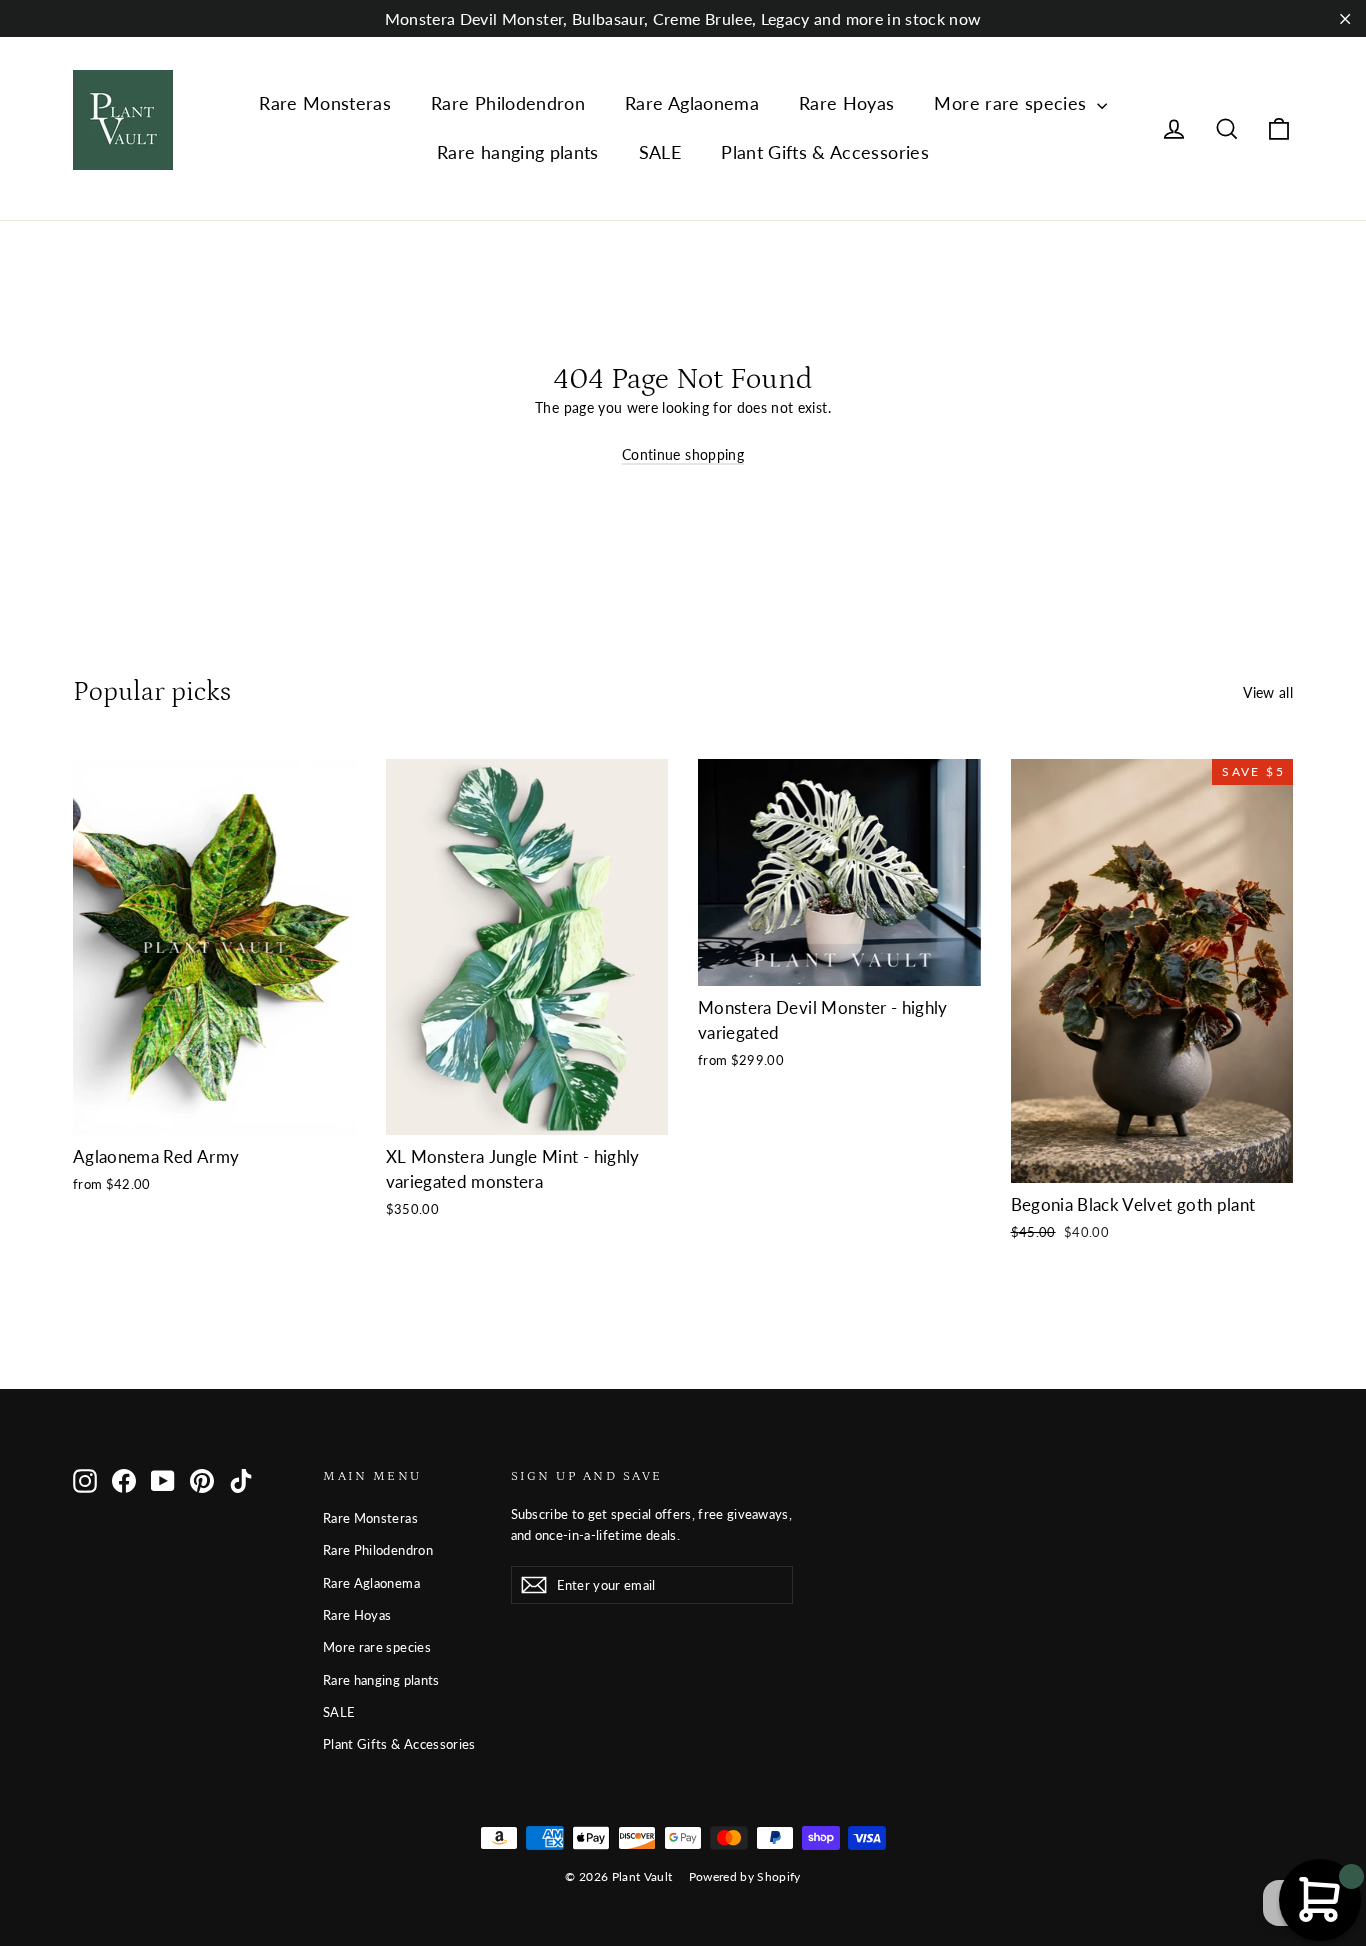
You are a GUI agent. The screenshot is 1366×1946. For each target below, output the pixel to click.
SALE (660, 152)
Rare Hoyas (847, 103)
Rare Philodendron (508, 103)
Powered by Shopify (745, 1876)
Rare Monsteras (325, 103)
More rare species (1012, 103)
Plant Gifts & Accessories (825, 152)
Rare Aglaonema (692, 103)
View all (1268, 692)
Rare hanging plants (518, 152)
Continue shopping (683, 454)
